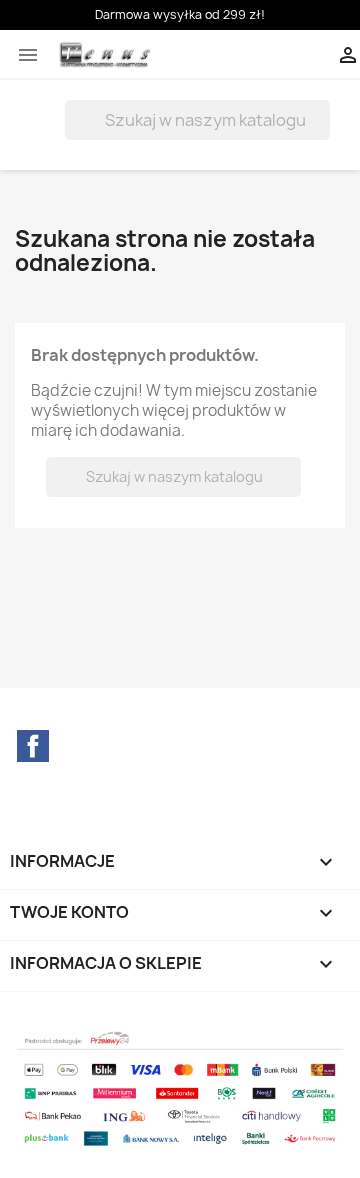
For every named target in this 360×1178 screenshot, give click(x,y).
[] (322, 134)
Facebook (33, 746)
